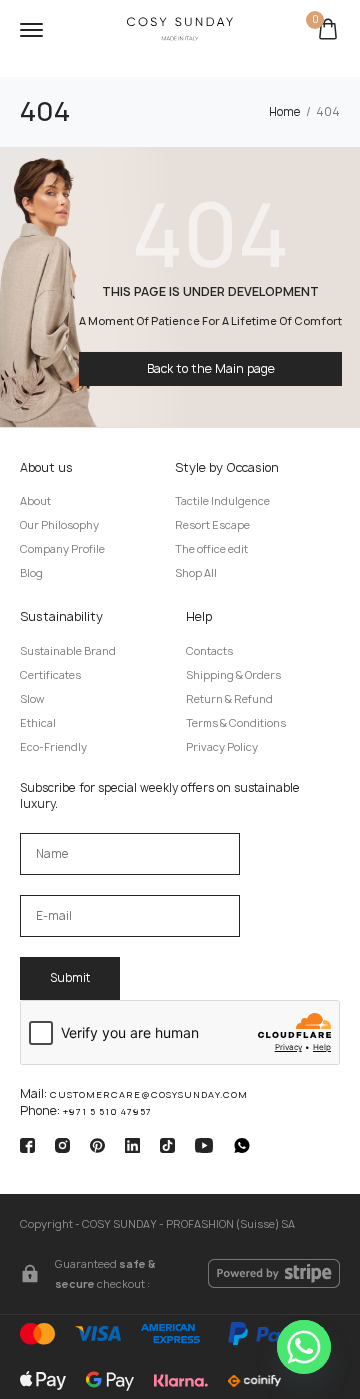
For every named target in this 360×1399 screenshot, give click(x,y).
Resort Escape (212, 525)
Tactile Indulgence (222, 501)
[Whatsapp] (304, 1347)
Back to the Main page (211, 368)
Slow (32, 699)
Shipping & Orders (233, 675)
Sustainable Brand (68, 651)
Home (285, 112)
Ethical (38, 723)
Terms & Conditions (236, 723)
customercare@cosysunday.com (149, 1094)
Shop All (196, 573)
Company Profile (62, 549)
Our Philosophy (59, 525)
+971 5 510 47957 (107, 1111)
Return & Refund (229, 699)
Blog (31, 573)
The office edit (211, 549)
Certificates (50, 675)
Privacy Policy (222, 747)
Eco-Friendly (53, 747)
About (35, 501)
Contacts (209, 651)
